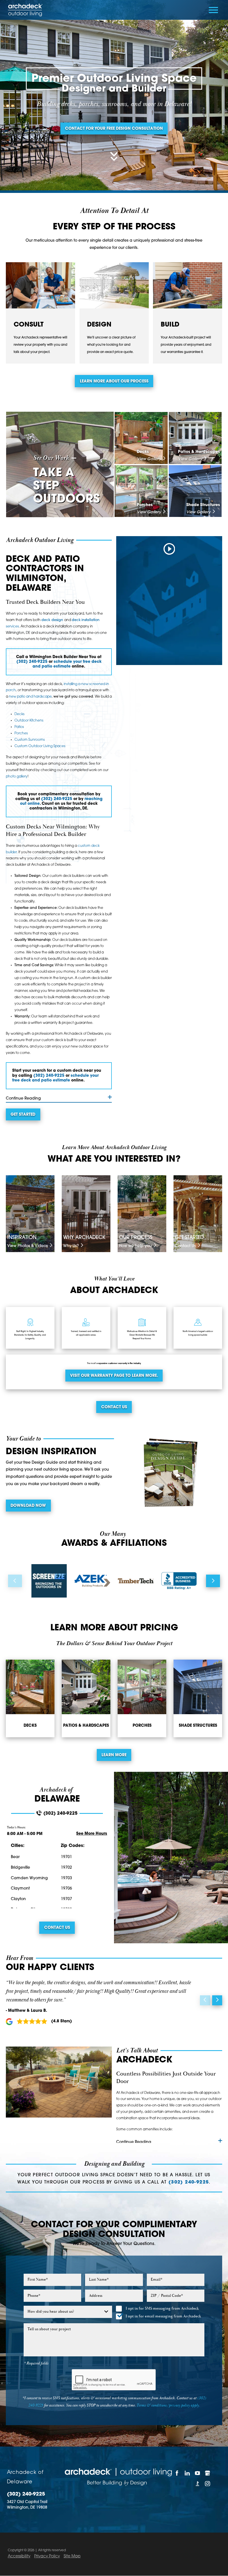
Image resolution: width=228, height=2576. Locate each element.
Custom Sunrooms (30, 740)
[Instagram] (208, 2483)
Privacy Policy (47, 2556)
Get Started (23, 1115)
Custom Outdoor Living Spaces (40, 746)
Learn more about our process (114, 382)
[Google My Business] (208, 2473)
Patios (19, 727)
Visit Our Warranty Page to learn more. (114, 1376)
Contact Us (114, 1407)
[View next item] (213, 1581)
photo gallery (17, 777)
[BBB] (197, 2483)
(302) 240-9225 (32, 662)
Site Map (72, 2556)
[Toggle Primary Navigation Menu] (213, 10)
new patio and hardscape (30, 697)
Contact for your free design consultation (114, 129)
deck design (52, 620)
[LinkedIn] (187, 2473)
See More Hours (92, 1834)
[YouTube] (197, 2473)
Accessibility (19, 2556)
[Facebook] (177, 2473)
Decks (19, 714)
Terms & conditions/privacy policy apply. (168, 2405)
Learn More (114, 1755)
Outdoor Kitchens (29, 721)
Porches (21, 733)
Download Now (28, 1506)
